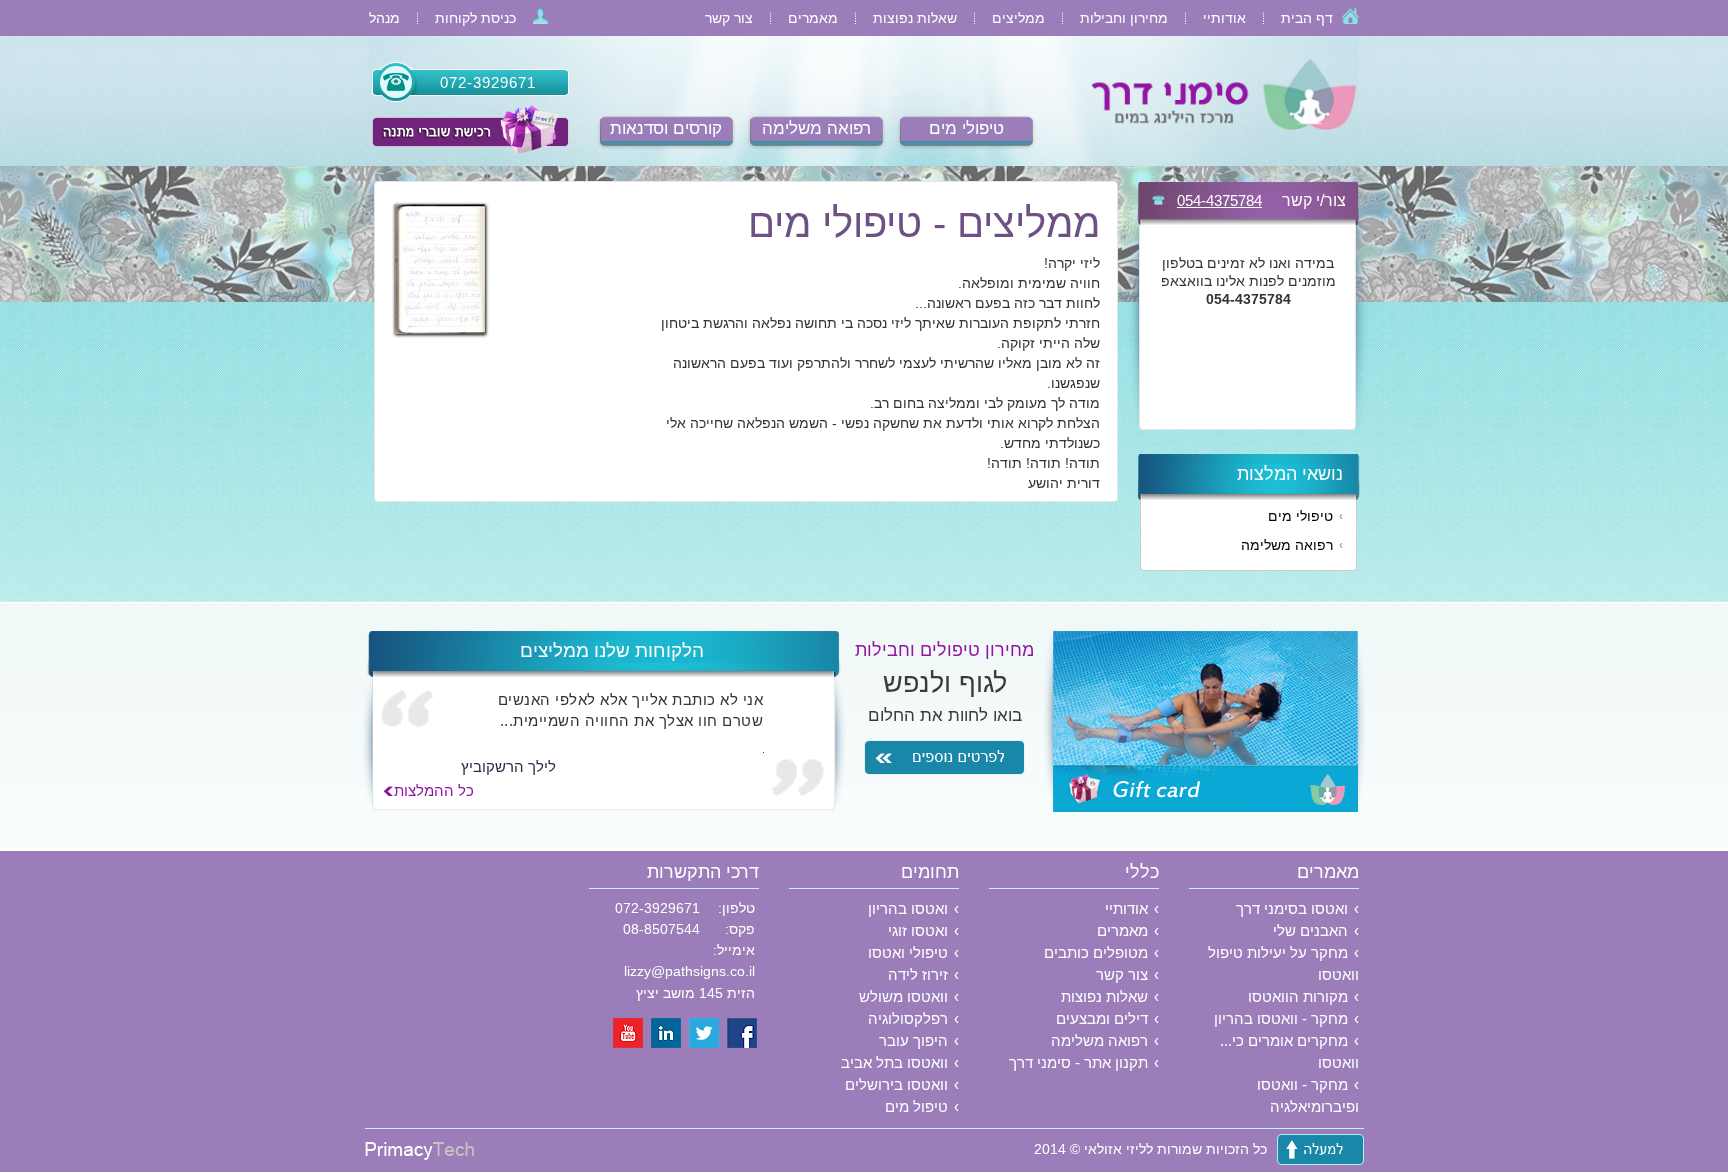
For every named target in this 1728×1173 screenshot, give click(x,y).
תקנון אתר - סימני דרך (1078, 1062)
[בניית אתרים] (419, 1155)
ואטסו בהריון (908, 908)
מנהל (384, 18)
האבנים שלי (1310, 930)
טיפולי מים (966, 128)
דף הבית (1307, 18)
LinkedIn (667, 1034)
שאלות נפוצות (915, 18)
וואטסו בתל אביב (894, 1062)
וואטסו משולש (903, 996)
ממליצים (1018, 18)
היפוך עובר (913, 1040)
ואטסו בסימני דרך (1292, 908)
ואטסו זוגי (918, 930)
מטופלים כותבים (1096, 952)
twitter (705, 1034)
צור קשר (729, 18)
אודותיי (1224, 18)
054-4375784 (1219, 200)
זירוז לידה (918, 974)
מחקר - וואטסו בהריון (1281, 1018)
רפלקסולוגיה (908, 1018)
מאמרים (813, 18)
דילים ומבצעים (1102, 1018)
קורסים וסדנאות (666, 128)
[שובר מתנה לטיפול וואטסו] (469, 130)
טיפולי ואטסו (908, 952)
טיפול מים (916, 1106)
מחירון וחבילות (1124, 18)
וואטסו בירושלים (896, 1084)
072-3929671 (488, 82)
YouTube (629, 1034)
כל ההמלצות (434, 790)
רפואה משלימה (816, 128)
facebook (743, 1034)
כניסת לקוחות (475, 18)
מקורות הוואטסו (1298, 996)
